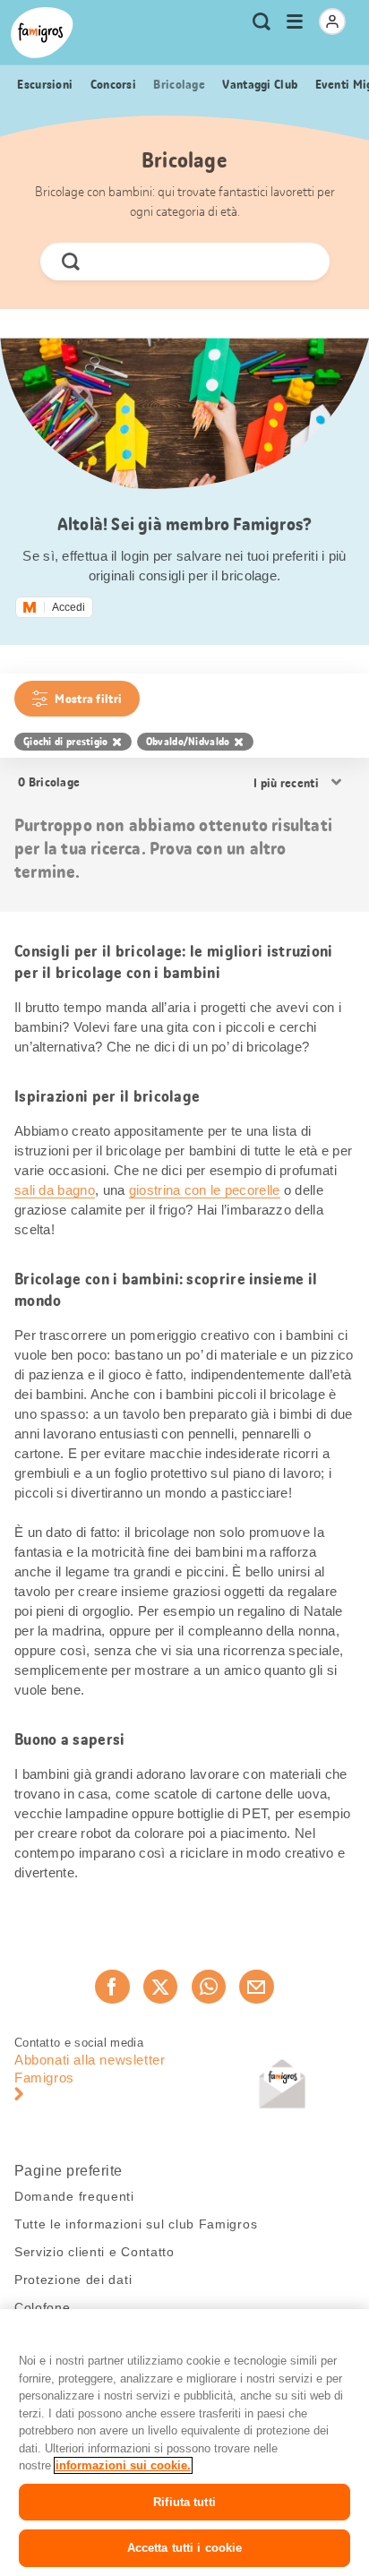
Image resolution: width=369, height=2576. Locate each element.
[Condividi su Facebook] (112, 1987)
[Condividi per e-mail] (256, 1987)
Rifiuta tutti (184, 2502)
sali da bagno (55, 1190)
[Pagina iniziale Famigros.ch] (42, 33)
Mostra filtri (88, 699)
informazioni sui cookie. (123, 2465)
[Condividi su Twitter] (160, 1987)
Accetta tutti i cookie (185, 2548)
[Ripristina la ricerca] (300, 262)
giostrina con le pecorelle (205, 1190)
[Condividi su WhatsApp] (209, 1987)
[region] (184, 2443)
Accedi (69, 607)
